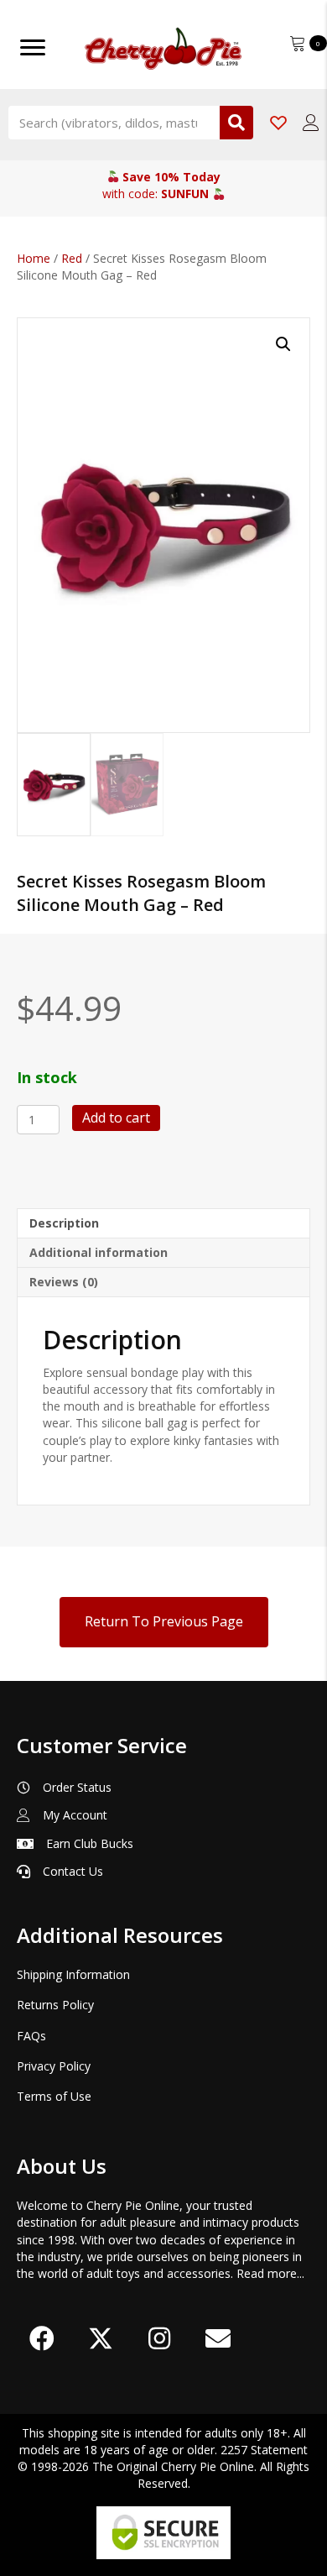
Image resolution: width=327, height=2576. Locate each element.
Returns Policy (55, 2005)
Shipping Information (73, 1974)
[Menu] (33, 48)
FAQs (31, 2036)
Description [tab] (64, 1223)
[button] (283, 344)
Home (34, 258)
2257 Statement (264, 2450)
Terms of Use (54, 2096)
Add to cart (116, 1118)
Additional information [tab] (99, 1252)
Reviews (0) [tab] (64, 1282)
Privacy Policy (54, 2066)
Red (72, 258)
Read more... (270, 2273)
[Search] (236, 123)
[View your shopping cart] (299, 42)
